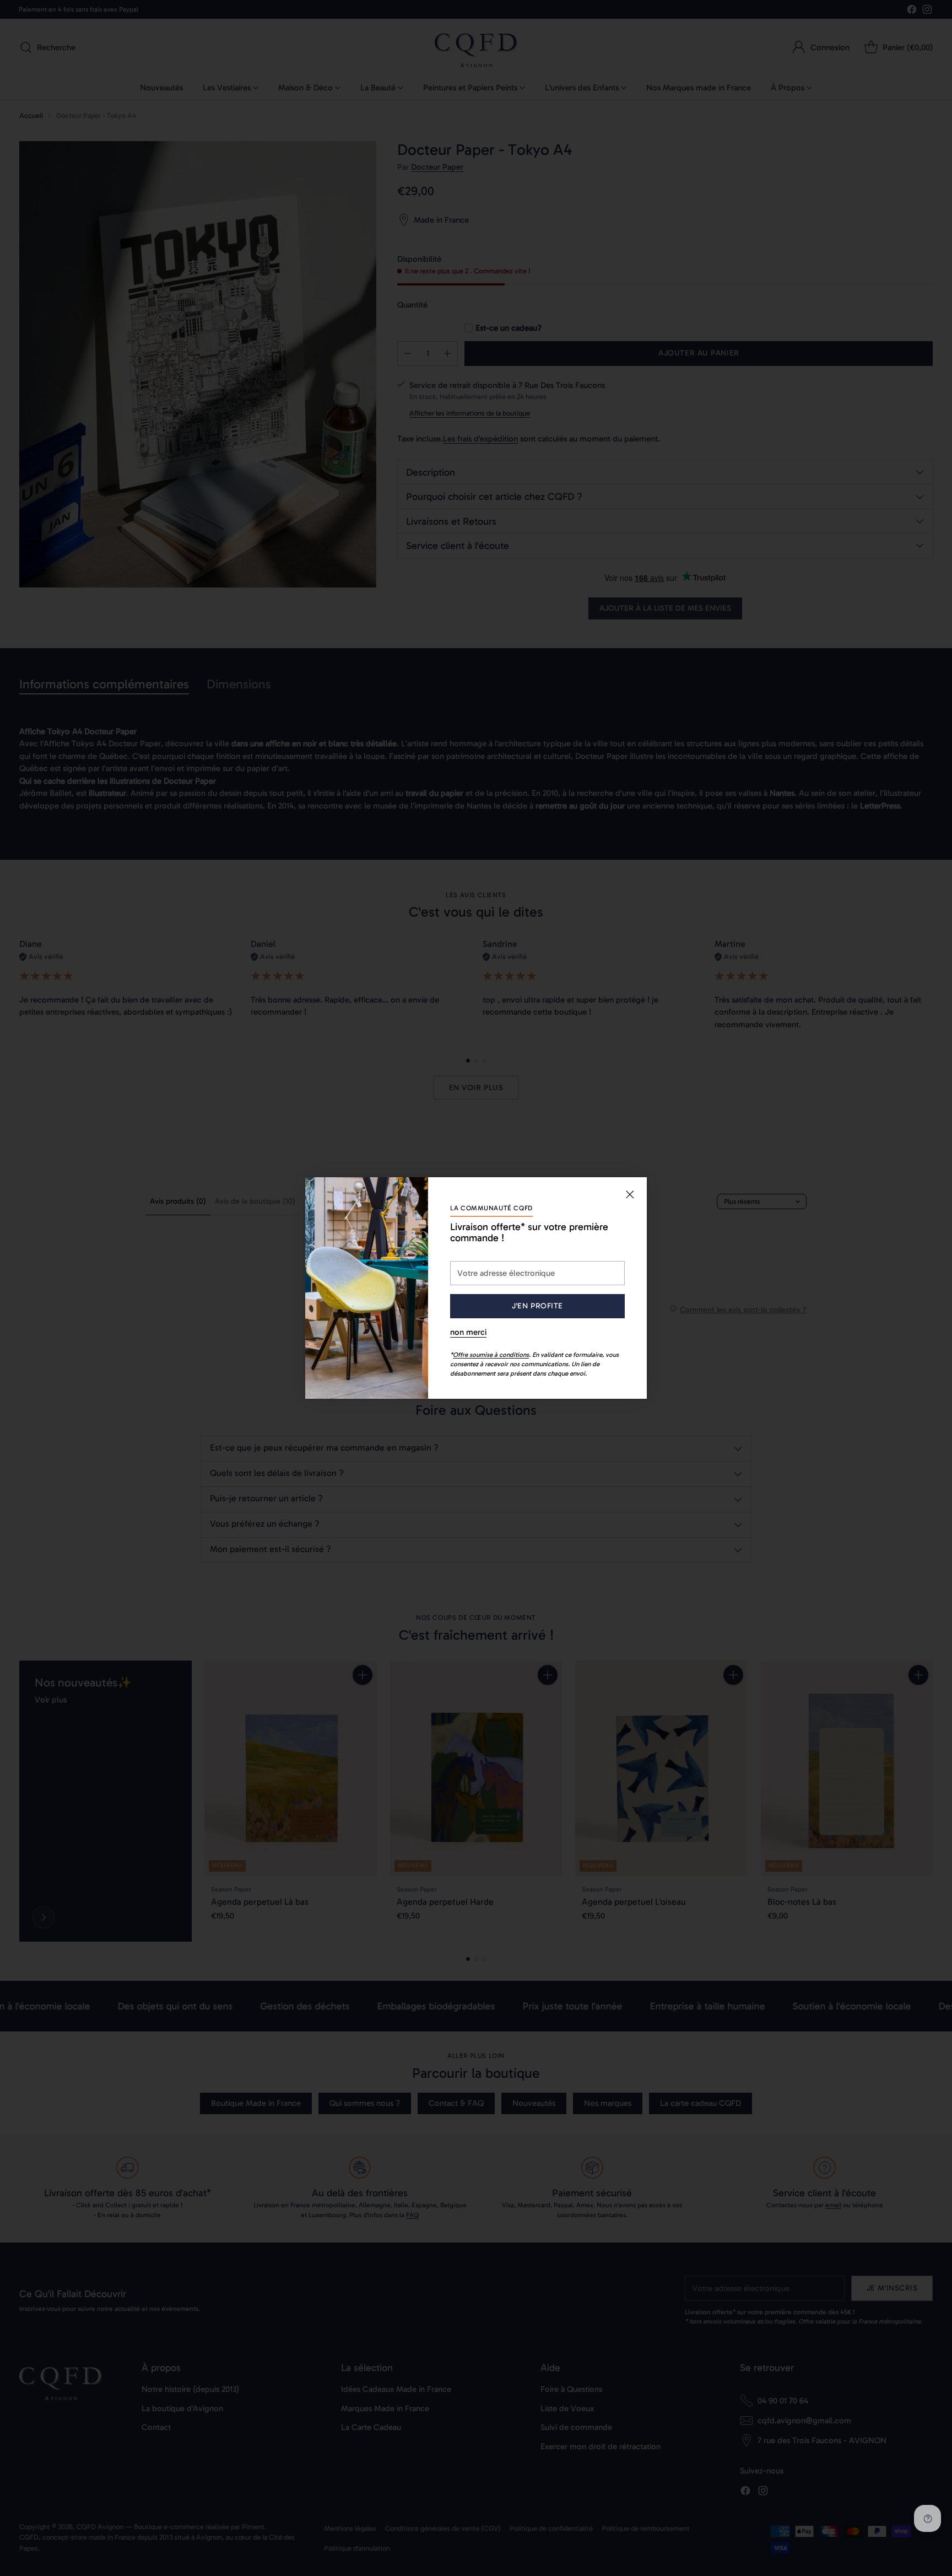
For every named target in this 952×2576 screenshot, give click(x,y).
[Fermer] (630, 1194)
